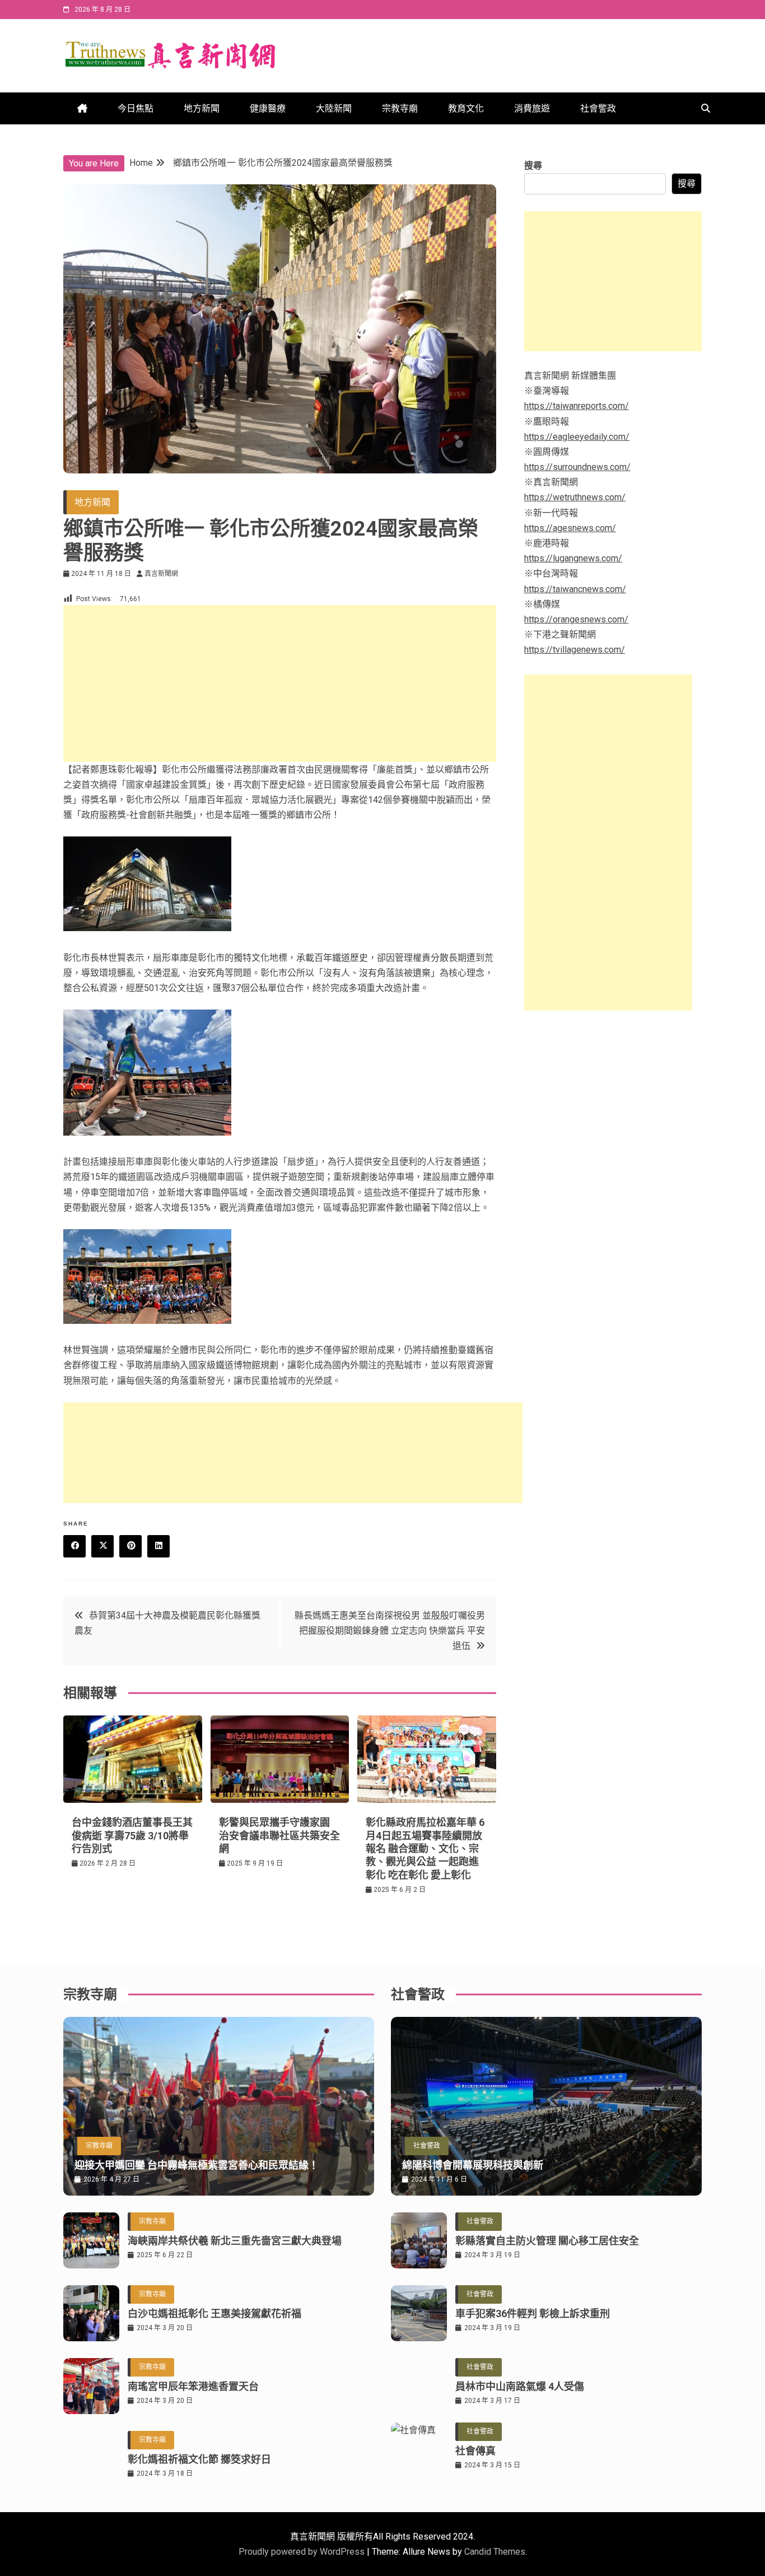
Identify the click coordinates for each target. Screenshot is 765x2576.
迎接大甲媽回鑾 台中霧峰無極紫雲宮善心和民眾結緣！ (197, 2165)
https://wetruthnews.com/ (575, 497)
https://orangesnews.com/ (576, 619)
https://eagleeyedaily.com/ (577, 437)
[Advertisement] (280, 683)
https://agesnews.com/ (570, 528)
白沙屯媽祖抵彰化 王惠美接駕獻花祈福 (214, 2314)
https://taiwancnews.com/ (575, 589)
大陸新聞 (334, 108)
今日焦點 (136, 108)
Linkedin (158, 1546)
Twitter (102, 1546)
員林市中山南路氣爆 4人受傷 (520, 2386)
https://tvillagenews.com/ (575, 650)
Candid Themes (495, 2552)
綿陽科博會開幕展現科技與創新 (473, 2165)
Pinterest (130, 1546)
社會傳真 (475, 2451)
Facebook (74, 1546)
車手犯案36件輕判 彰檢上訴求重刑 (533, 2314)
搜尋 (533, 166)
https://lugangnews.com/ (573, 558)
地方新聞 (202, 108)
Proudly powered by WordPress (303, 2552)
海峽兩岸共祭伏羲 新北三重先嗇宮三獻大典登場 (235, 2241)
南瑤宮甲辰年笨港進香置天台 (193, 2386)
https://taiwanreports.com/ (577, 406)
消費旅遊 (532, 108)
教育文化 (466, 108)
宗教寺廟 (400, 108)
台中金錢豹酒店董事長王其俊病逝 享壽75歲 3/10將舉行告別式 (132, 1835)
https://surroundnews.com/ (577, 467)
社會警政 (598, 108)
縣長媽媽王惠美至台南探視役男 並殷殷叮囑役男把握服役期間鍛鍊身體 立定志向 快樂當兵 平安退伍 (390, 1631)
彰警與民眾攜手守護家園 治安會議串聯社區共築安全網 (279, 1835)
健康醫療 (268, 108)
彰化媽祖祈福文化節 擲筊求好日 (199, 2459)
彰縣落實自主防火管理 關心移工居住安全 (547, 2241)
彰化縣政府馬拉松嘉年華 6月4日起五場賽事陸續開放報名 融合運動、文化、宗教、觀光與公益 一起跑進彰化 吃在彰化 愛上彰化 (425, 1849)
